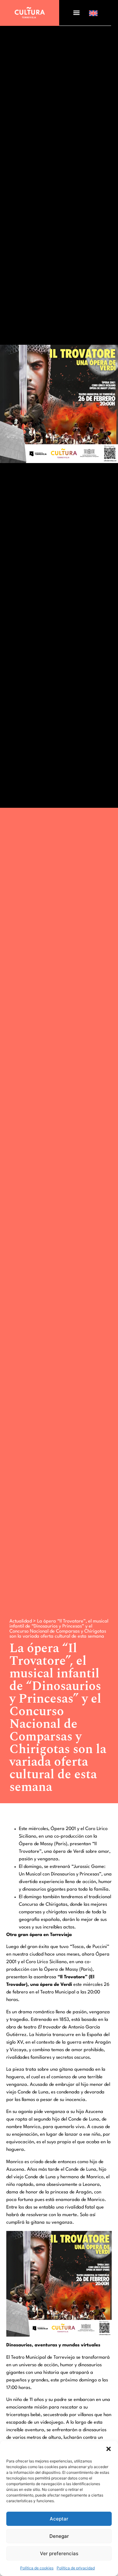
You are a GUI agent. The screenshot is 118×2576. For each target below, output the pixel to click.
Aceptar (59, 2519)
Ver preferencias (59, 2553)
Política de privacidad (76, 2568)
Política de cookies (37, 2568)
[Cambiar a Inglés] (93, 13)
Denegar (59, 2536)
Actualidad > (23, 1621)
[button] (109, 2449)
